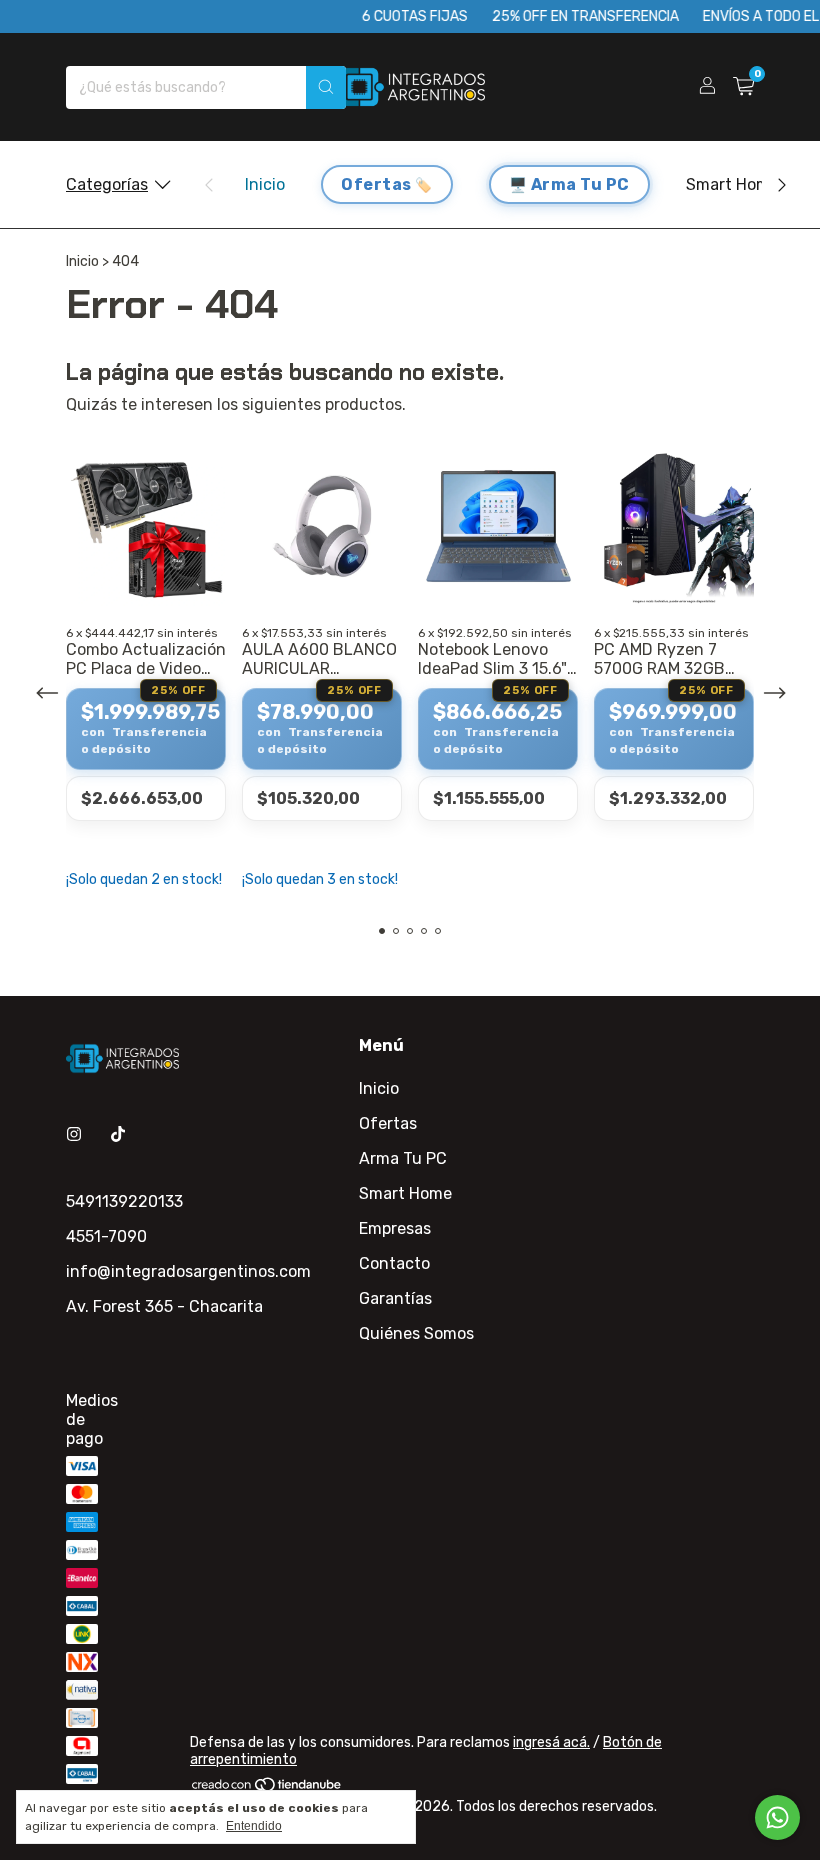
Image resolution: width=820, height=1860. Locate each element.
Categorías (107, 184)
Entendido (254, 1826)
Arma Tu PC (580, 184)
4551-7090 (106, 1236)
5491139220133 (124, 1201)
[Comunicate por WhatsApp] (777, 1817)
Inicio (265, 184)
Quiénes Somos (416, 1333)
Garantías (395, 1298)
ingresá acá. (551, 1742)
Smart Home (732, 184)
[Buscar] (326, 87)
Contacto (394, 1263)
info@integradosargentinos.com (188, 1271)
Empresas (395, 1228)
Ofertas (376, 184)
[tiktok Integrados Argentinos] (118, 1134)
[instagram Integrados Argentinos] (74, 1134)
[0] (743, 87)
